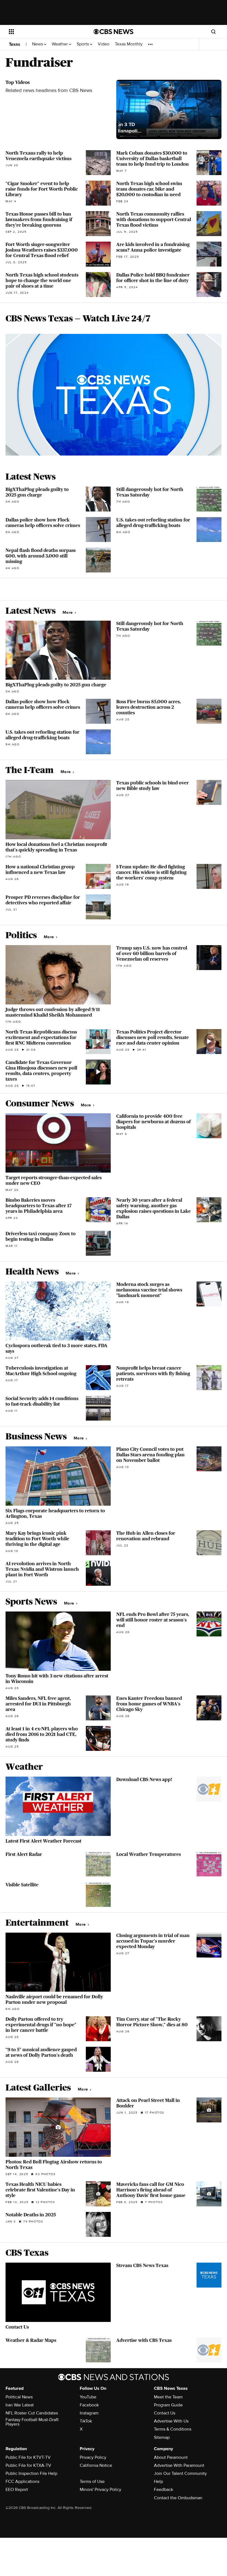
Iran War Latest (20, 2405)
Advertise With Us (171, 2421)
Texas (15, 44)
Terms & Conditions (173, 2429)
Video (104, 44)
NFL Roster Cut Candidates (32, 2413)
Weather (60, 44)
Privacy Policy (93, 2457)
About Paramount (171, 2457)
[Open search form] (213, 32)
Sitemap (162, 2437)
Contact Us (165, 2413)
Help (158, 2482)
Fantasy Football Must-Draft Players (32, 2422)
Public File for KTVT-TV (28, 2457)
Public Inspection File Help (31, 2473)
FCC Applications (22, 2482)
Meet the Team (168, 2397)
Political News (19, 2397)
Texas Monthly (129, 44)
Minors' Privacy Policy (100, 2490)
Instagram (89, 2413)
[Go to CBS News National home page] (114, 32)
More (68, 612)
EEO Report (17, 2490)
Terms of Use (92, 2482)
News (38, 44)
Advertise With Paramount (179, 2465)
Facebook (89, 2405)
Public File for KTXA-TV (28, 2465)
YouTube (88, 2397)
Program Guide (168, 2405)
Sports (83, 44)
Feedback (163, 2490)
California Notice (96, 2465)
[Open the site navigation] (44, 32)
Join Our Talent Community (180, 2473)
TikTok (86, 2421)
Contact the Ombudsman (178, 2498)
